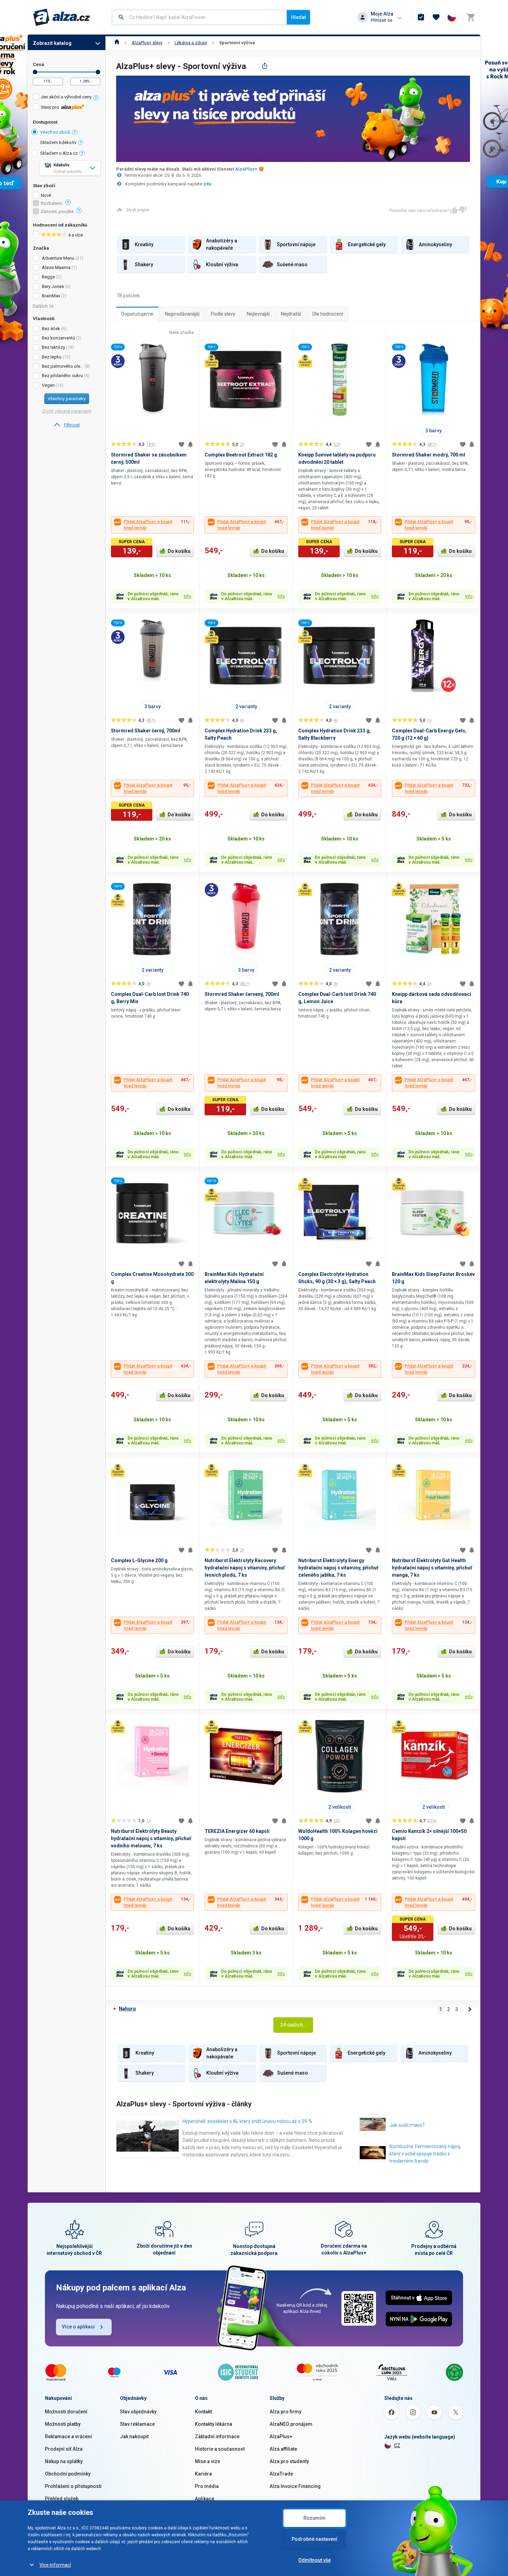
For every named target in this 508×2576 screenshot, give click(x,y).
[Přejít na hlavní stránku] (62, 17)
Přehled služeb (62, 2499)
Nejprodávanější (182, 314)
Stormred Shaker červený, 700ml (242, 994)
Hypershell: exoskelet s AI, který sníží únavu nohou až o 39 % (247, 2121)
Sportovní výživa (237, 43)
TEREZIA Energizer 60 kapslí (237, 1831)
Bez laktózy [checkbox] (53, 347)
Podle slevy (223, 314)
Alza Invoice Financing (295, 2486)
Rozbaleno (52, 203)
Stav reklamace (137, 2424)
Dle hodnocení (328, 314)
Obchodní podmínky (68, 2474)
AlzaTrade (281, 2474)
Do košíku (179, 551)
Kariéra (203, 2474)
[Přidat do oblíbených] (181, 444)
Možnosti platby (63, 2424)
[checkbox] (67, 98)
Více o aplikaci (78, 2327)
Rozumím (314, 2518)
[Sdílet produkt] (265, 66)
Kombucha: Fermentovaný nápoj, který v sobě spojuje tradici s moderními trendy (425, 2154)
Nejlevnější (258, 314)
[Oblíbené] (436, 17)
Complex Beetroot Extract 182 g (241, 455)
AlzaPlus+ (246, 169)
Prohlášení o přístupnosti (73, 2486)
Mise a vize (208, 2461)
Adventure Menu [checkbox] (58, 258)
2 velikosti (340, 1807)
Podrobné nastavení (314, 2539)
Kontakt (203, 2412)
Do (98, 72)
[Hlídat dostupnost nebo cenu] (190, 444)
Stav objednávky (138, 2412)
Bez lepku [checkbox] (52, 357)
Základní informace (217, 2436)
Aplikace (205, 2499)
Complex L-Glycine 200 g (139, 1560)
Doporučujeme (137, 314)
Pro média (207, 2486)
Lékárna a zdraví (191, 43)
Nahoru (127, 2009)
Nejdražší (291, 314)
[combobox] (200, 17)
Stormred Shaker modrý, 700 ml (429, 455)
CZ (397, 2445)
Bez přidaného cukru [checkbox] (62, 376)
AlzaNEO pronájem (291, 2424)
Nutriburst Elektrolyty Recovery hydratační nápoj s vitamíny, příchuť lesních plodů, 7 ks (245, 1568)
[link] (67, 425)
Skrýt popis (138, 210)
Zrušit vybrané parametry (67, 411)
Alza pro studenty (289, 2461)
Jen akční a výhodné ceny (66, 97)
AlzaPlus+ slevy (147, 43)
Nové (46, 195)
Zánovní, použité (57, 212)
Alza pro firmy (285, 2412)
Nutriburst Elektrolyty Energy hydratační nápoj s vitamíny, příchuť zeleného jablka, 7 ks (338, 1568)
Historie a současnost (220, 2449)
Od (35, 72)
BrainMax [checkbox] (51, 296)
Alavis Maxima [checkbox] (56, 267)
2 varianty (246, 707)
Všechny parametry (67, 399)
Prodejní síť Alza (64, 2449)
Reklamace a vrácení (68, 2436)
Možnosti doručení (66, 2412)
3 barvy (434, 431)
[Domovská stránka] (117, 43)
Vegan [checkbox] (48, 385)
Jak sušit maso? (407, 2125)
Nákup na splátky (64, 2461)
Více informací (55, 2565)
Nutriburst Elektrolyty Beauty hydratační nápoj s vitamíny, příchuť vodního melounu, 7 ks (151, 1838)
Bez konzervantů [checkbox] (58, 338)
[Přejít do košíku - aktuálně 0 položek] (471, 17)
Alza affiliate (283, 2449)
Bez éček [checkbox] (51, 329)
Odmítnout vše (314, 2560)
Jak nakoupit (134, 2436)
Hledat (298, 17)
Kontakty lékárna (214, 2424)
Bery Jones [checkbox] (53, 286)
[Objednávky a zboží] (421, 17)
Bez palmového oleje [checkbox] (63, 366)
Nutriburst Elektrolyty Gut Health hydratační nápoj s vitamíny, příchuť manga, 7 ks (432, 1568)
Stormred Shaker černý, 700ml (146, 731)
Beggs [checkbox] (48, 277)
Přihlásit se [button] (382, 20)
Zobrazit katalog (52, 43)
